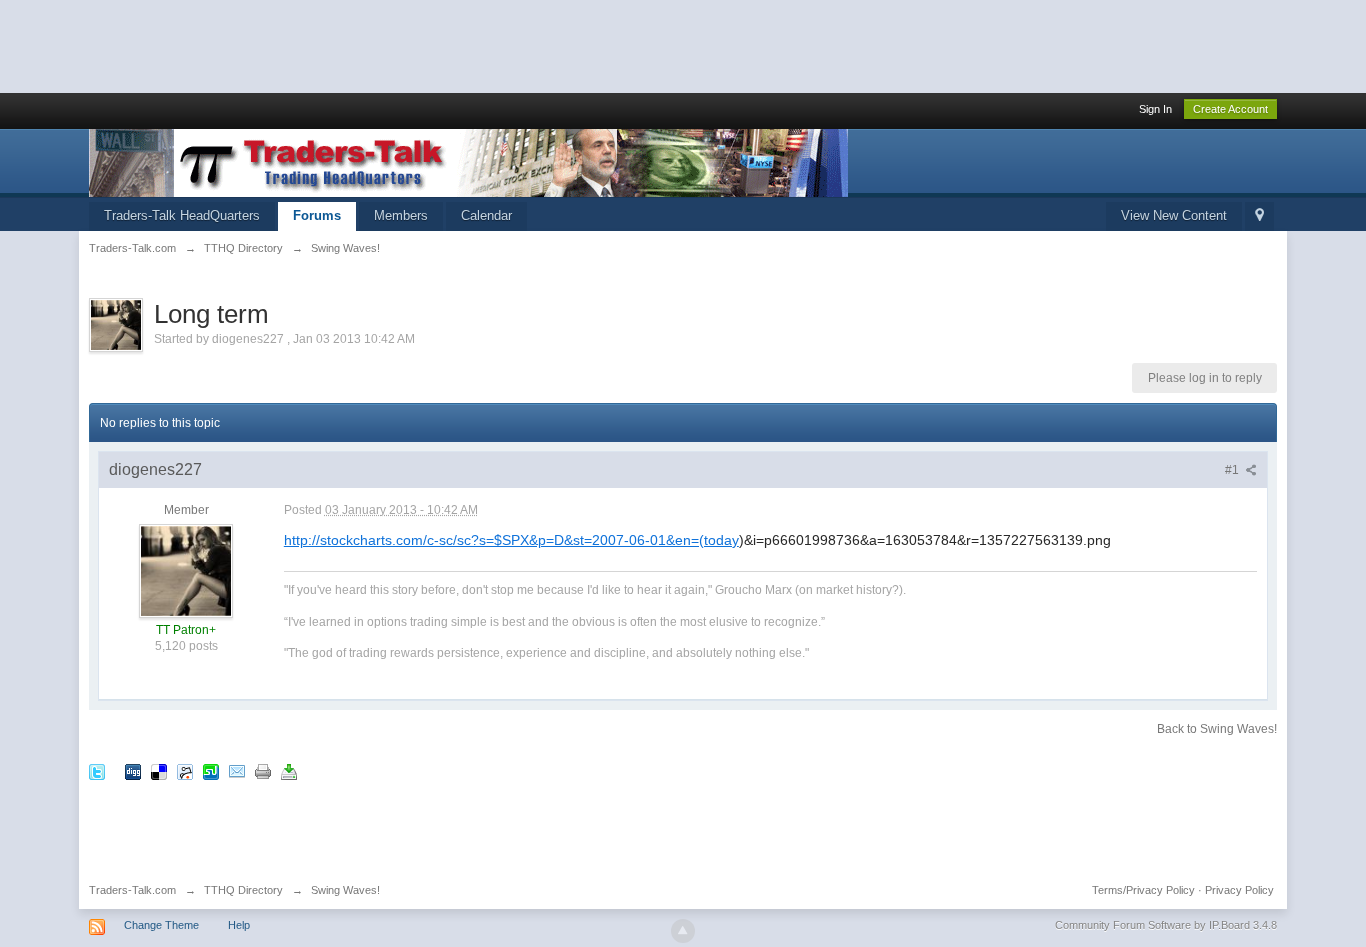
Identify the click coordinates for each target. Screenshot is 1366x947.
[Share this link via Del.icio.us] (159, 771)
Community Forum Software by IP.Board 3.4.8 (1166, 925)
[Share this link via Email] (237, 771)
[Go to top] (683, 931)
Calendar (486, 215)
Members (401, 215)
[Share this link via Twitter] (97, 771)
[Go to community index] (468, 161)
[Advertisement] (364, 45)
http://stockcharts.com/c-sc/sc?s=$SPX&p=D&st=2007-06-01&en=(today (511, 540)
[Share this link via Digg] (133, 771)
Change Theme (161, 925)
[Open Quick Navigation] (1259, 216)
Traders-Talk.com (132, 890)
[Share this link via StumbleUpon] (211, 771)
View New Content (1174, 215)
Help (239, 925)
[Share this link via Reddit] (185, 771)
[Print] (263, 771)
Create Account (1230, 109)
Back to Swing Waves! (1217, 729)
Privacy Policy (1239, 890)
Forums (317, 215)
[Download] (289, 771)
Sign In (1155, 109)
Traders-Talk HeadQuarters (182, 215)
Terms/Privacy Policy (1143, 890)
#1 (1233, 470)
